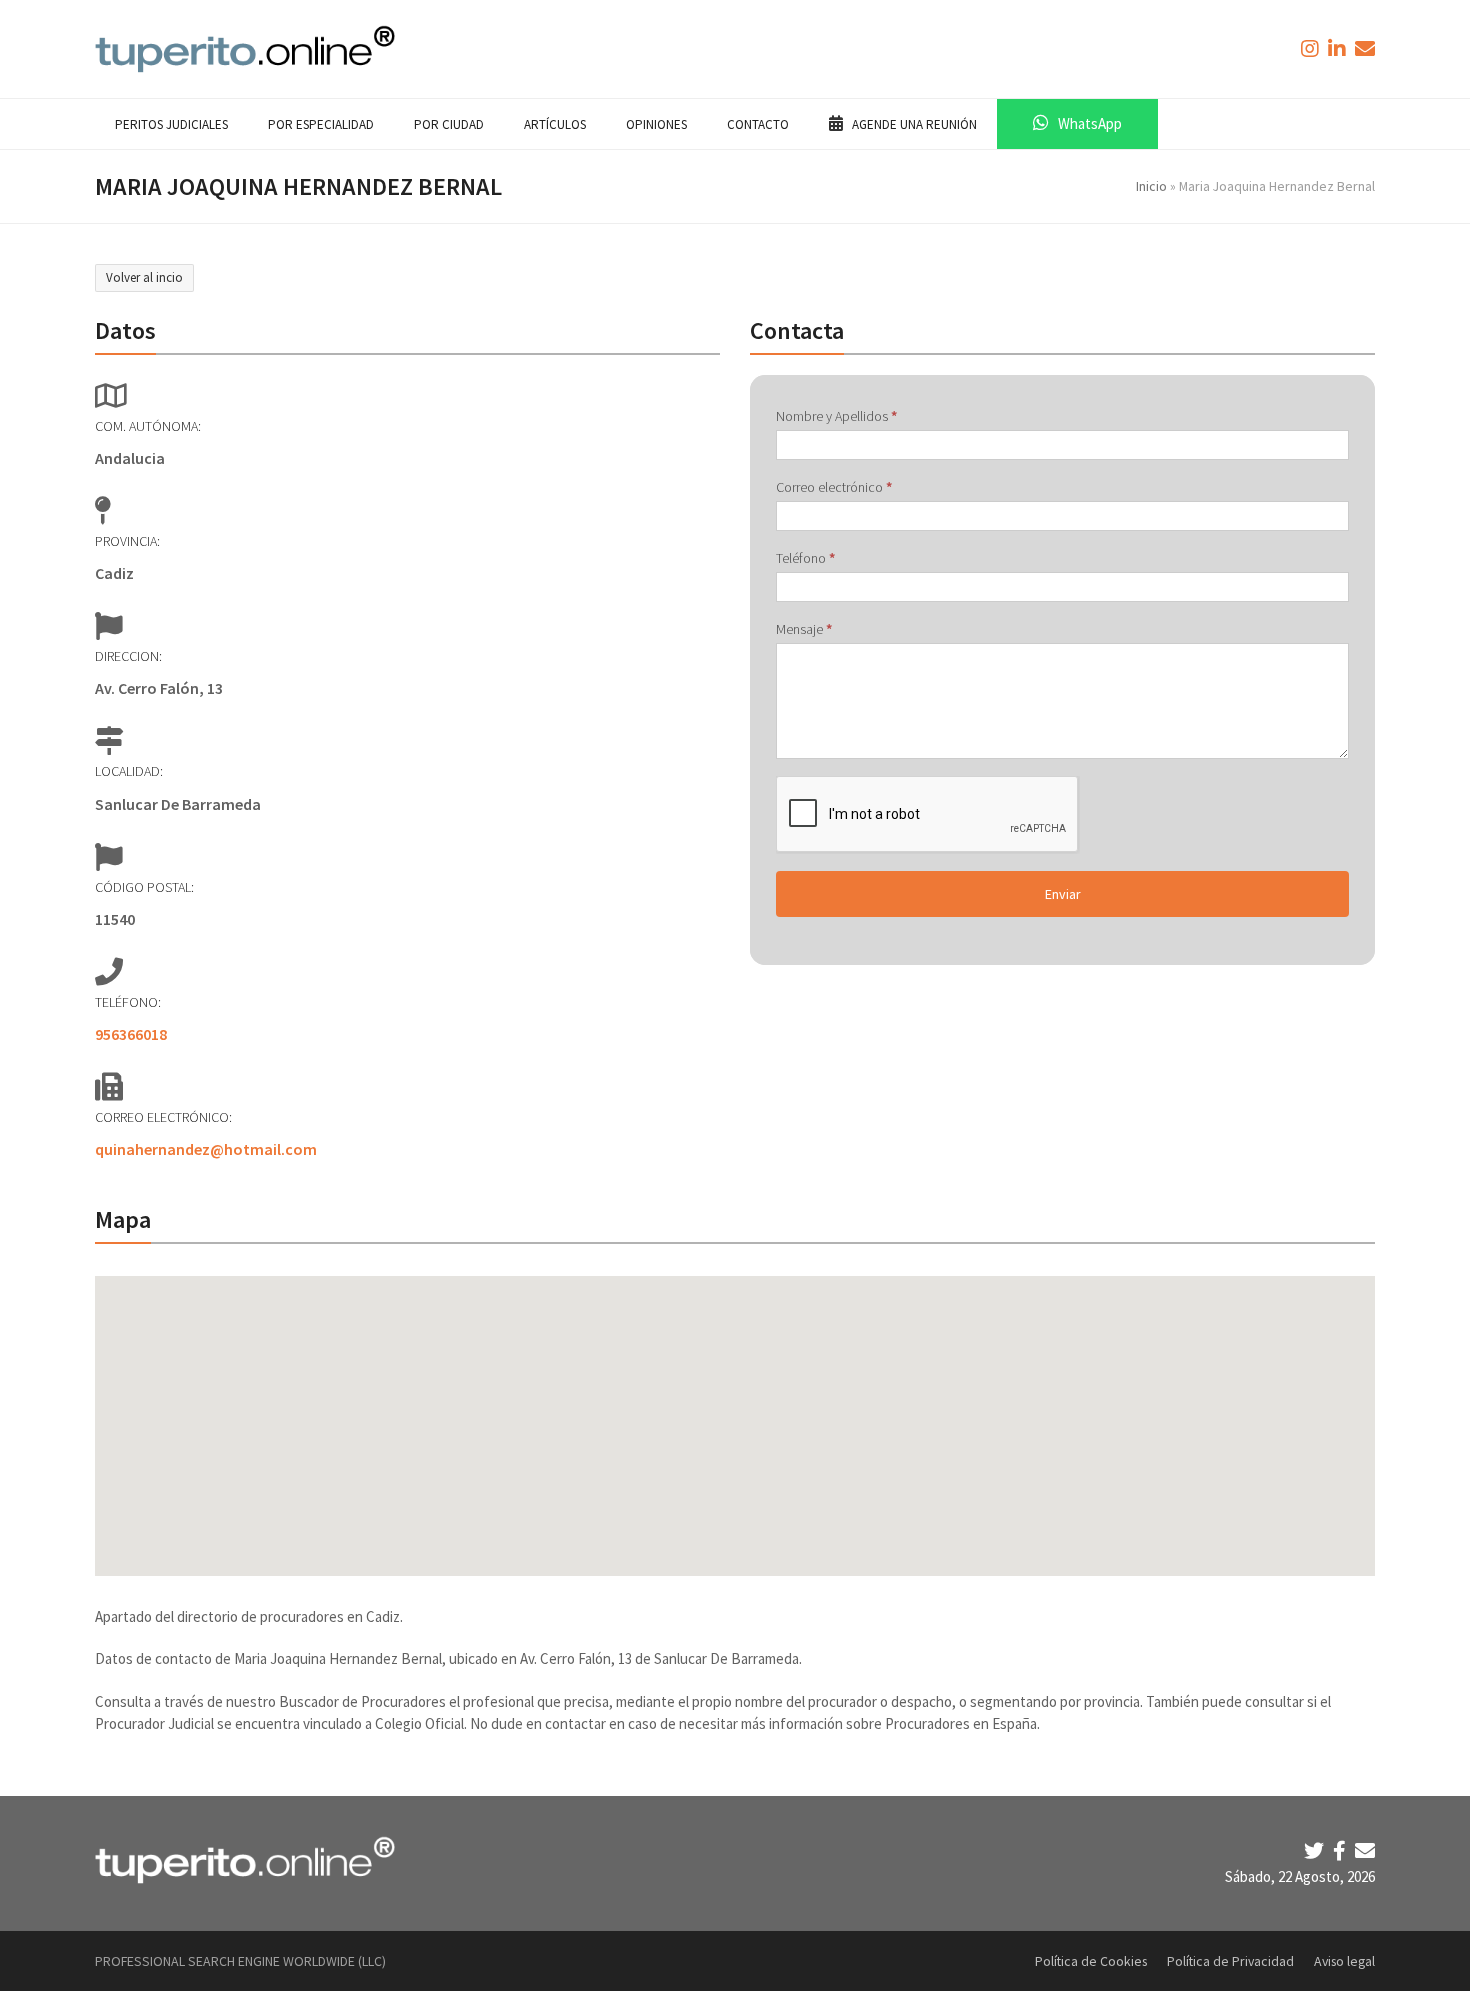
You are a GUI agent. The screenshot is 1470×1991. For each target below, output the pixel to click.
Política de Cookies (1091, 1961)
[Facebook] (1341, 1850)
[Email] (1365, 1850)
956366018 (131, 1034)
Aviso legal (1344, 1961)
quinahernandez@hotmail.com (206, 1149)
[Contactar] (1365, 48)
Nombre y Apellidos (836, 416)
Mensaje (804, 629)
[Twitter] (1316, 1850)
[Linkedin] (1339, 48)
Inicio (1151, 186)
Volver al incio (144, 277)
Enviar (1063, 894)
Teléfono (805, 558)
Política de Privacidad (1230, 1961)
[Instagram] (1312, 48)
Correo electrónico (834, 487)
